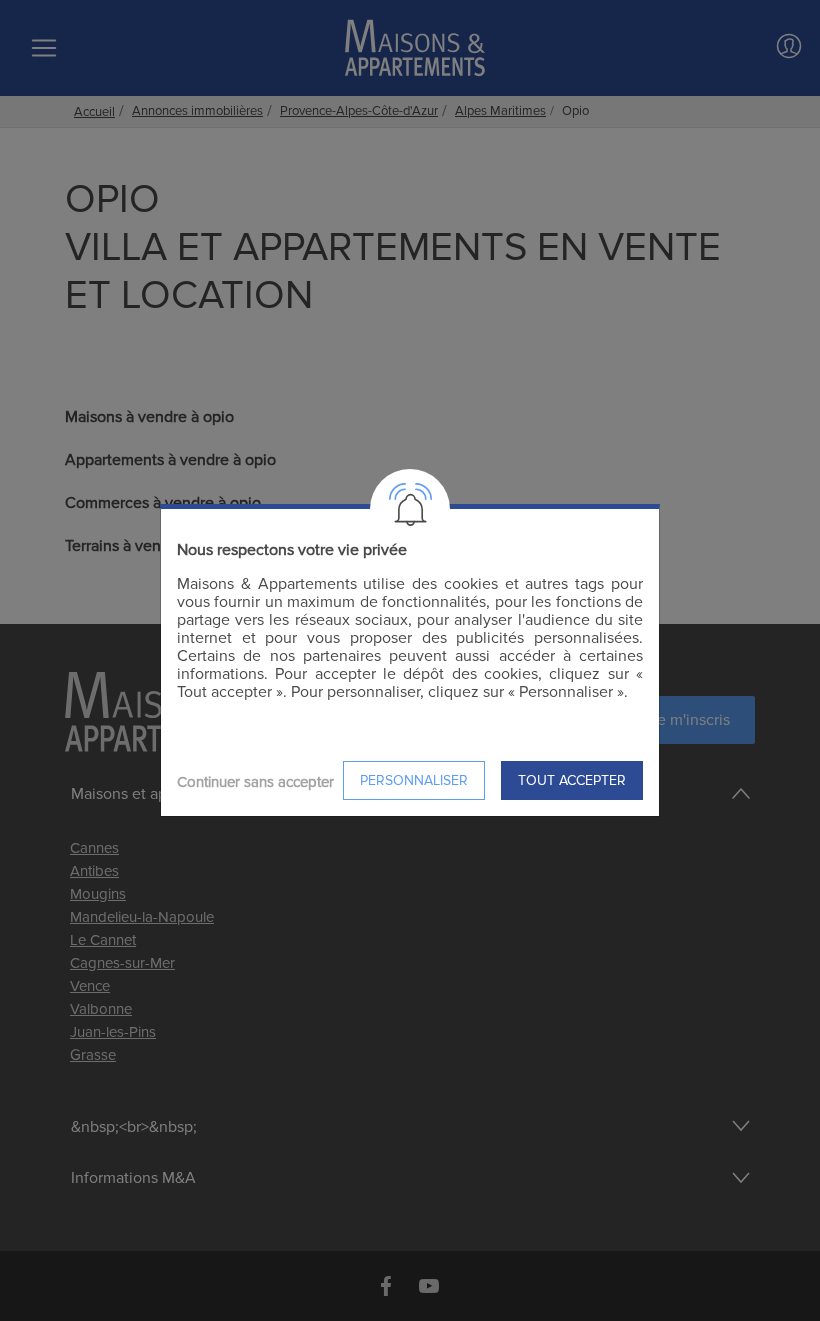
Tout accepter (572, 780)
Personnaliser (414, 780)
